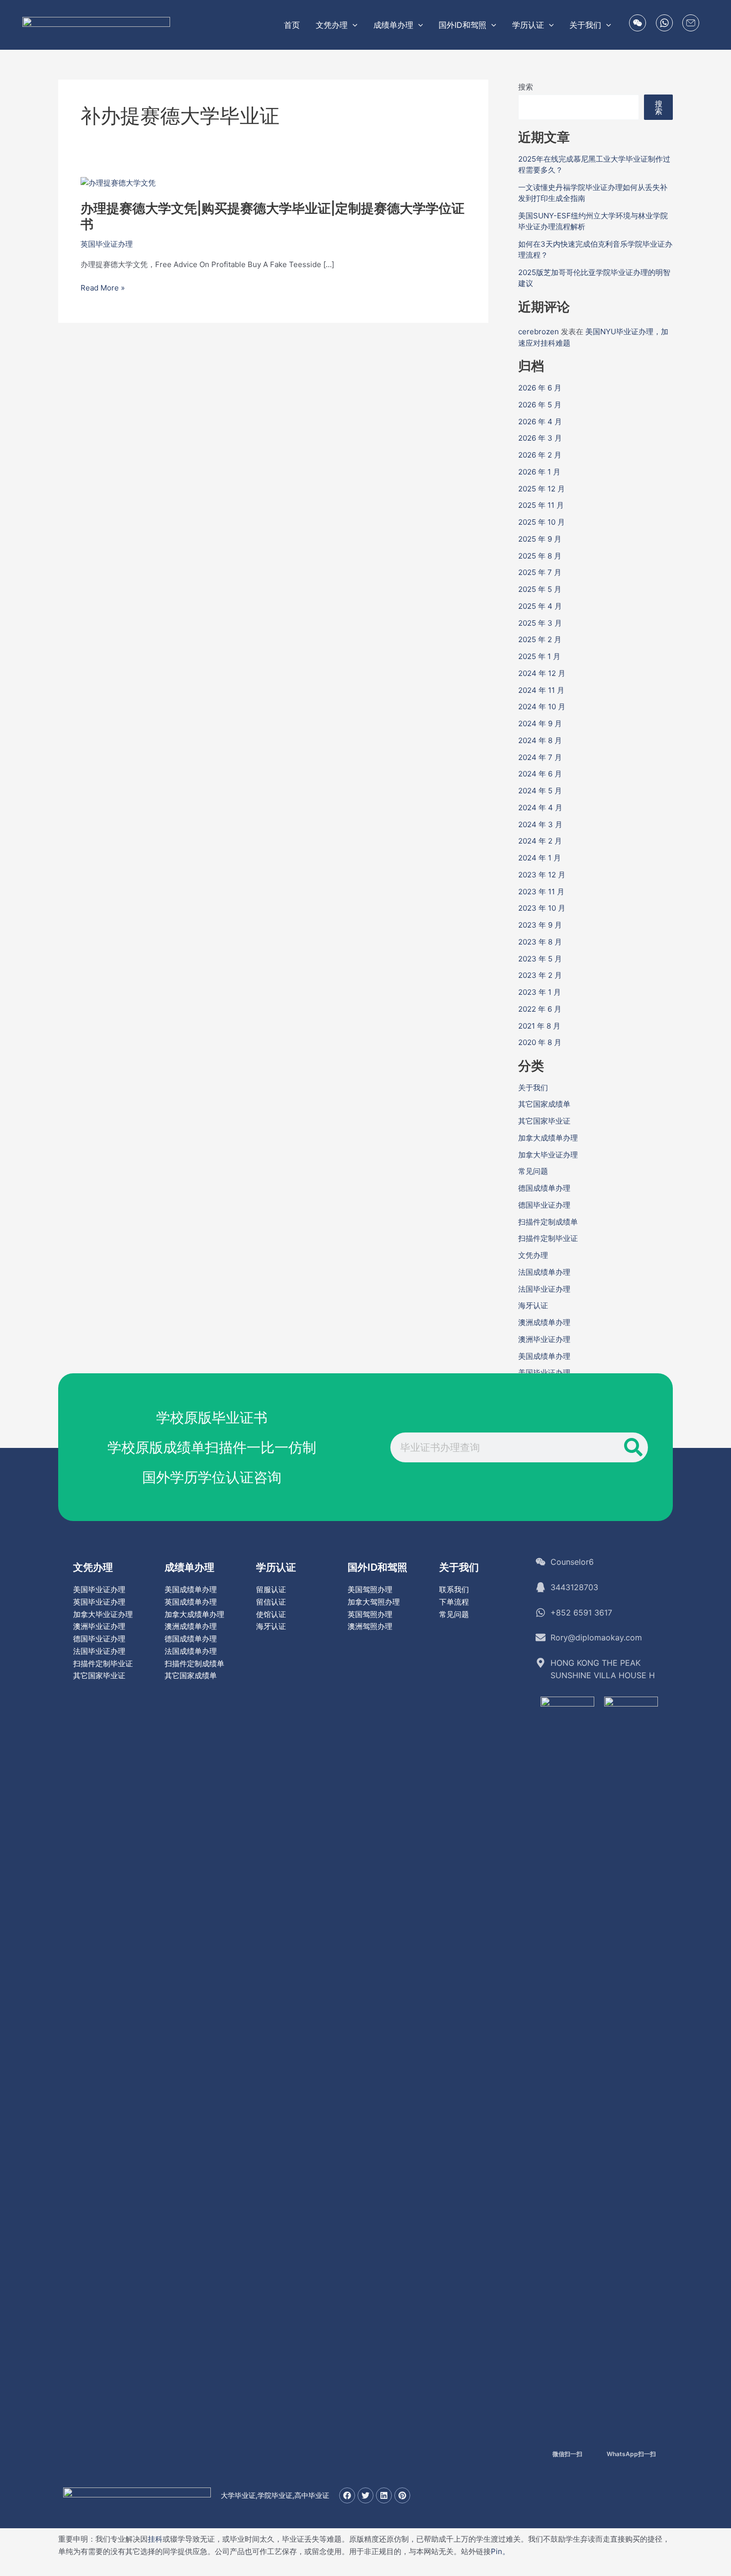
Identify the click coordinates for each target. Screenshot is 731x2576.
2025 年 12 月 (542, 489)
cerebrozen (539, 332)
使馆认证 (271, 1614)
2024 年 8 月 (540, 740)
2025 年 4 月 (540, 606)
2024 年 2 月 (540, 841)
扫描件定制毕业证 (548, 1238)
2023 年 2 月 (540, 975)
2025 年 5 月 (540, 589)
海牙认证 (533, 1305)
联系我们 (454, 1589)
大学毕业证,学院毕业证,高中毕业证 (275, 2495)
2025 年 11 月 (541, 505)
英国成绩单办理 (191, 1602)
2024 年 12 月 (542, 673)
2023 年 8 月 (540, 942)
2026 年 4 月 (540, 422)
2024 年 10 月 (542, 707)
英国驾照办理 (370, 1614)
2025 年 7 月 (540, 572)
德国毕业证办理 (544, 1205)
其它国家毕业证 (544, 1121)
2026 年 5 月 (540, 405)
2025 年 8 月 (540, 556)
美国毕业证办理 (544, 1373)
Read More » (103, 288)
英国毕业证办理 (107, 244)
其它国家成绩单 (544, 1104)
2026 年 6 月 (540, 388)
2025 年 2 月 (540, 639)
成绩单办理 (189, 1567)
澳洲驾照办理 (370, 1626)
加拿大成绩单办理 (548, 1138)
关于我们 (533, 1088)
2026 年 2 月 (540, 455)
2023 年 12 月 (542, 875)
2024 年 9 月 (540, 723)
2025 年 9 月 (540, 539)
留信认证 (271, 1602)
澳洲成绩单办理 (544, 1322)
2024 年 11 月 (541, 690)
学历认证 (276, 1567)
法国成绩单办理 (544, 1272)
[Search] (633, 1447)
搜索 (526, 87)
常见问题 (533, 1171)
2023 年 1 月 (540, 992)
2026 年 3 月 (540, 438)
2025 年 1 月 (539, 656)
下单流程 (454, 1602)
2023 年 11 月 (541, 892)
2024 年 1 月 (540, 858)
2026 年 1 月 (539, 472)
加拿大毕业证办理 (548, 1155)
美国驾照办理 (370, 1589)
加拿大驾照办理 (374, 1602)
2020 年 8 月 (540, 1042)
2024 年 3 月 (540, 824)
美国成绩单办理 (544, 1356)
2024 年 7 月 (540, 757)
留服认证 (271, 1589)
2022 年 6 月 (540, 1009)
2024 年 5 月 (540, 791)
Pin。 (500, 2551)
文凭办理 (533, 1255)
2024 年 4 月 (540, 808)
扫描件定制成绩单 (548, 1222)
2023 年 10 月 (542, 908)
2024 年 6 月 (540, 774)
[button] (353, 25)
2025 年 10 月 (542, 522)
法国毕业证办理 (544, 1289)
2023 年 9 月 (540, 925)
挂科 (155, 2539)
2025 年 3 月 (540, 623)
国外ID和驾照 (377, 1567)
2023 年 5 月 (540, 959)
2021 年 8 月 (539, 1026)
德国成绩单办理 (544, 1188)
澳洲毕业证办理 (544, 1339)
